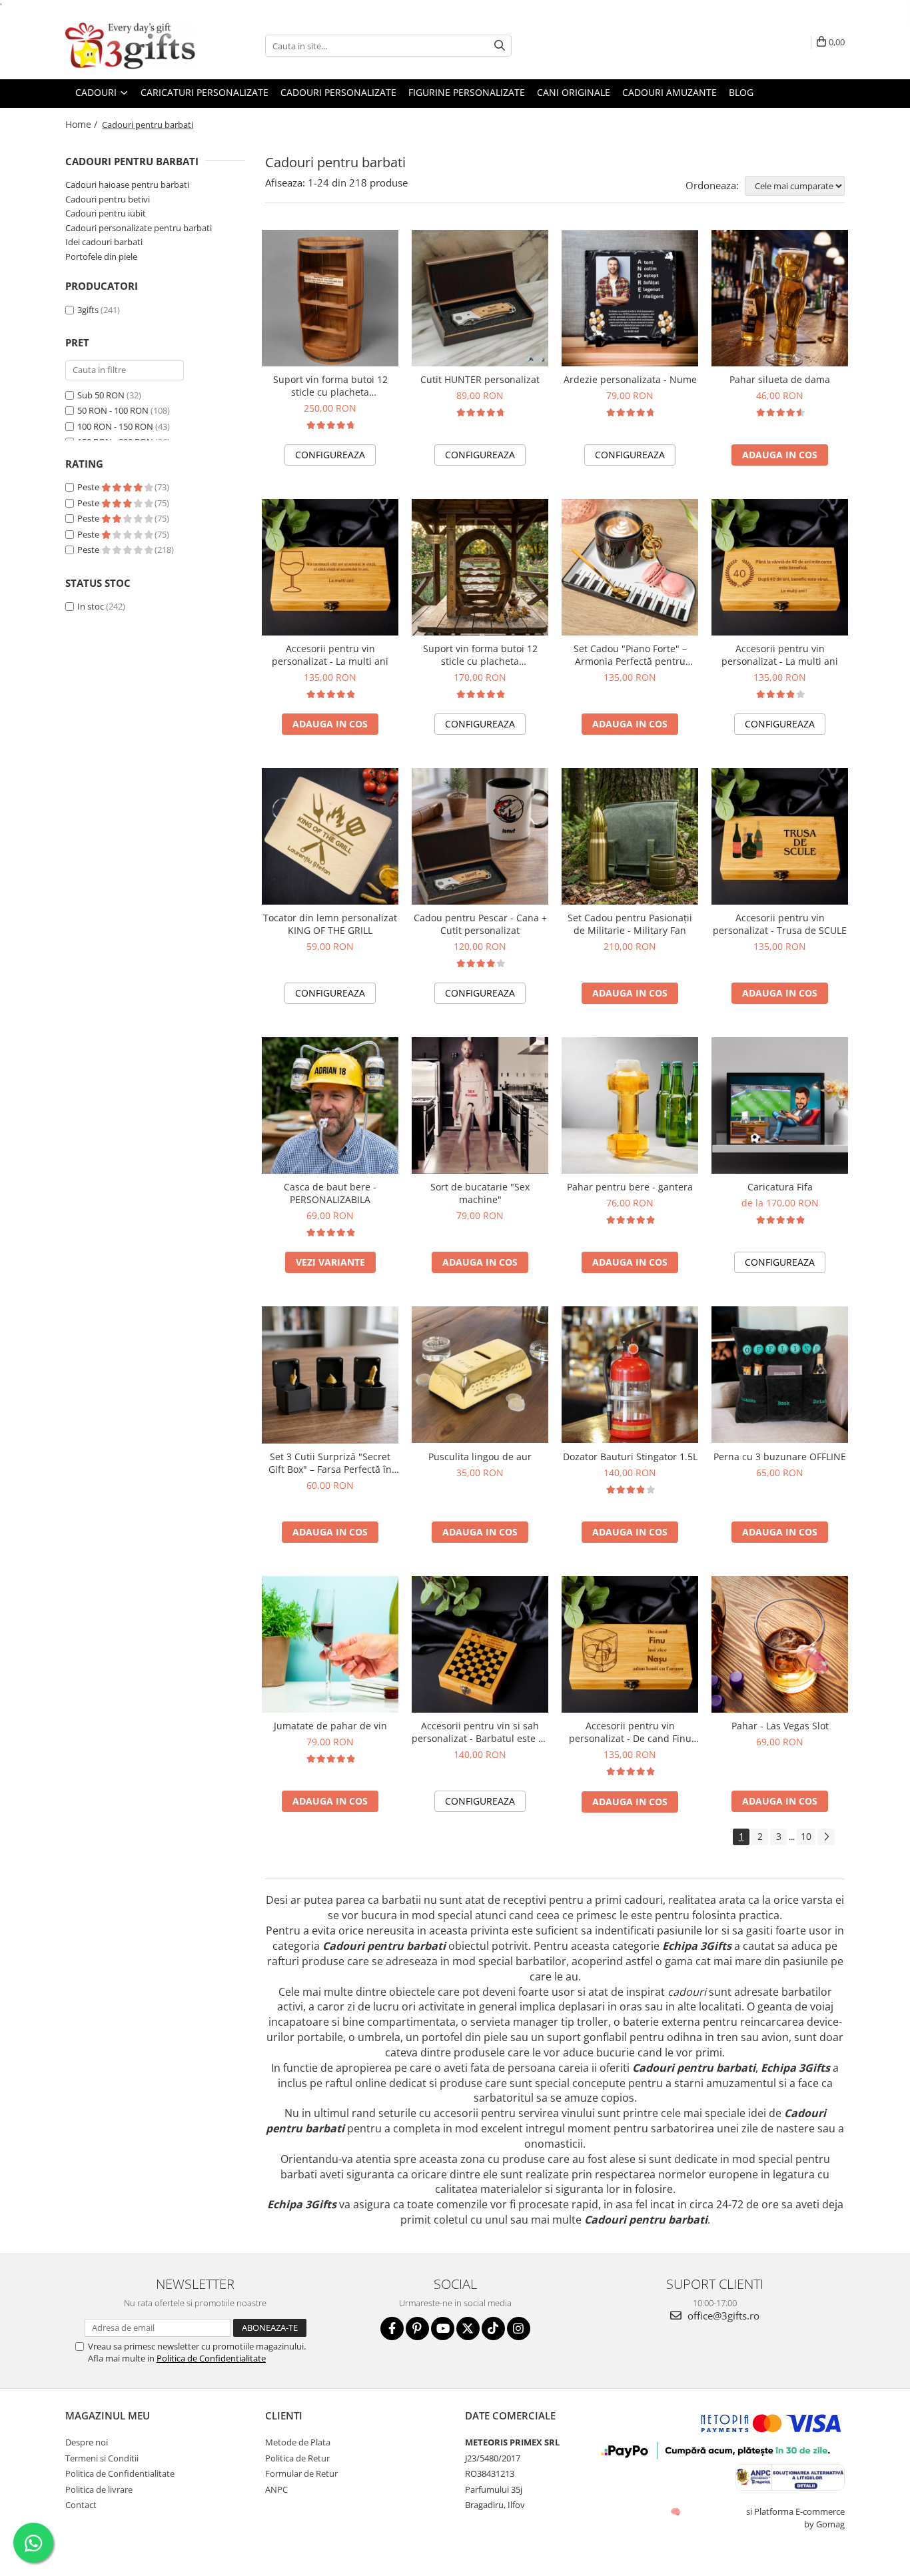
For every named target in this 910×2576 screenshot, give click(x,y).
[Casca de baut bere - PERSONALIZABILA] (330, 1105)
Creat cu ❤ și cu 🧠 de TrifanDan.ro (677, 2511)
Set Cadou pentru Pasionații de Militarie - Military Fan (630, 924)
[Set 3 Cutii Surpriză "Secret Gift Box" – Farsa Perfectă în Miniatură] (330, 1375)
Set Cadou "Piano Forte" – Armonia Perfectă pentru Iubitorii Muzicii (630, 655)
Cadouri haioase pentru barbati (127, 185)
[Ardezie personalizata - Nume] (630, 298)
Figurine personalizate (467, 92)
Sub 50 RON (101, 395)
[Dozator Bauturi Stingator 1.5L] (630, 1375)
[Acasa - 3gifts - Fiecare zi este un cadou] (132, 46)
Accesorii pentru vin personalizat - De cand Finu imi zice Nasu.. (630, 1732)
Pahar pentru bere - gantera (630, 1187)
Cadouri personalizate (338, 92)
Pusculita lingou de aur (480, 1457)
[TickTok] (493, 2329)
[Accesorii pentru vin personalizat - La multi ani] (330, 567)
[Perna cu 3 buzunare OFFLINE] (780, 1375)
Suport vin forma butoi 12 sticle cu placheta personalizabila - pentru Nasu (330, 386)
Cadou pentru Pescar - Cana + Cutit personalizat (480, 924)
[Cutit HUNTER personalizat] (480, 298)
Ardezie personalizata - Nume (630, 379)
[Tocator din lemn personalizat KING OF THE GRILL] (330, 836)
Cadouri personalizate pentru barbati (139, 228)
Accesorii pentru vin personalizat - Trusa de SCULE (780, 924)
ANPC (276, 2489)
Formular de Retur (301, 2473)
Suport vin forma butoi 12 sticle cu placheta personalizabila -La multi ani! (480, 655)
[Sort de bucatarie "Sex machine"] (480, 1105)
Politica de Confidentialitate (211, 2358)
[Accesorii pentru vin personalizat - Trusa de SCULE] (780, 836)
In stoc (91, 606)
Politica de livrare (99, 2489)
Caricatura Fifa (780, 1187)
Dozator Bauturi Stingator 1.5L (630, 1457)
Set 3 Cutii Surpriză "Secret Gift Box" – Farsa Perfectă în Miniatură (330, 1463)
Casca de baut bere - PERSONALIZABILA (330, 1193)
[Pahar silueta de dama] (780, 298)
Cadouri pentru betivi (108, 199)
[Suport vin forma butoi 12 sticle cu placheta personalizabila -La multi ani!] (480, 567)
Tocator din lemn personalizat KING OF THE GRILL (330, 924)
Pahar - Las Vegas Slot (780, 1726)
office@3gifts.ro (722, 2316)
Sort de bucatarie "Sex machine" (480, 1193)
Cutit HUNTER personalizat (480, 379)
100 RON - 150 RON (115, 426)
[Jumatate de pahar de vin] (330, 1644)
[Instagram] (519, 2329)
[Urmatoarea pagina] (826, 1837)
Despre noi (87, 2442)
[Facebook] (392, 2329)
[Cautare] (500, 46)
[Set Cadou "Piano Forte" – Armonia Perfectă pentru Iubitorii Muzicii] (630, 567)
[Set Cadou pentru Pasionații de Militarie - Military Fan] (630, 836)
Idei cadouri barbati (104, 242)
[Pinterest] (417, 2329)
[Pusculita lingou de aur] (480, 1375)
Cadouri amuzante (670, 92)
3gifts (88, 310)
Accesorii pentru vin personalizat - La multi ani (330, 655)
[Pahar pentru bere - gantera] (630, 1105)
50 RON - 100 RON (113, 410)
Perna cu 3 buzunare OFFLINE (780, 1457)
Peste (89, 487)
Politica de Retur (297, 2458)
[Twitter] (468, 2329)
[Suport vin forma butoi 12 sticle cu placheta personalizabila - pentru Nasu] (330, 298)
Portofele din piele (101, 256)
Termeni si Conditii (102, 2458)
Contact (81, 2505)
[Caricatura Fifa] (780, 1105)
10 (806, 1836)
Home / (83, 124)
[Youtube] (443, 2329)
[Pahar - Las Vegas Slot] (780, 1645)
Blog (741, 92)
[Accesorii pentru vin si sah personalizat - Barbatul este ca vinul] (480, 1644)
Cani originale (574, 92)
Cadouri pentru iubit (106, 213)
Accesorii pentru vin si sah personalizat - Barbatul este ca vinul (480, 1732)
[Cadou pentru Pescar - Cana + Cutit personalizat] (480, 836)
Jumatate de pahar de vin (330, 1726)
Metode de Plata (298, 2442)
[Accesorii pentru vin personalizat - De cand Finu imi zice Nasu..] (630, 1644)
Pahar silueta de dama (780, 379)
